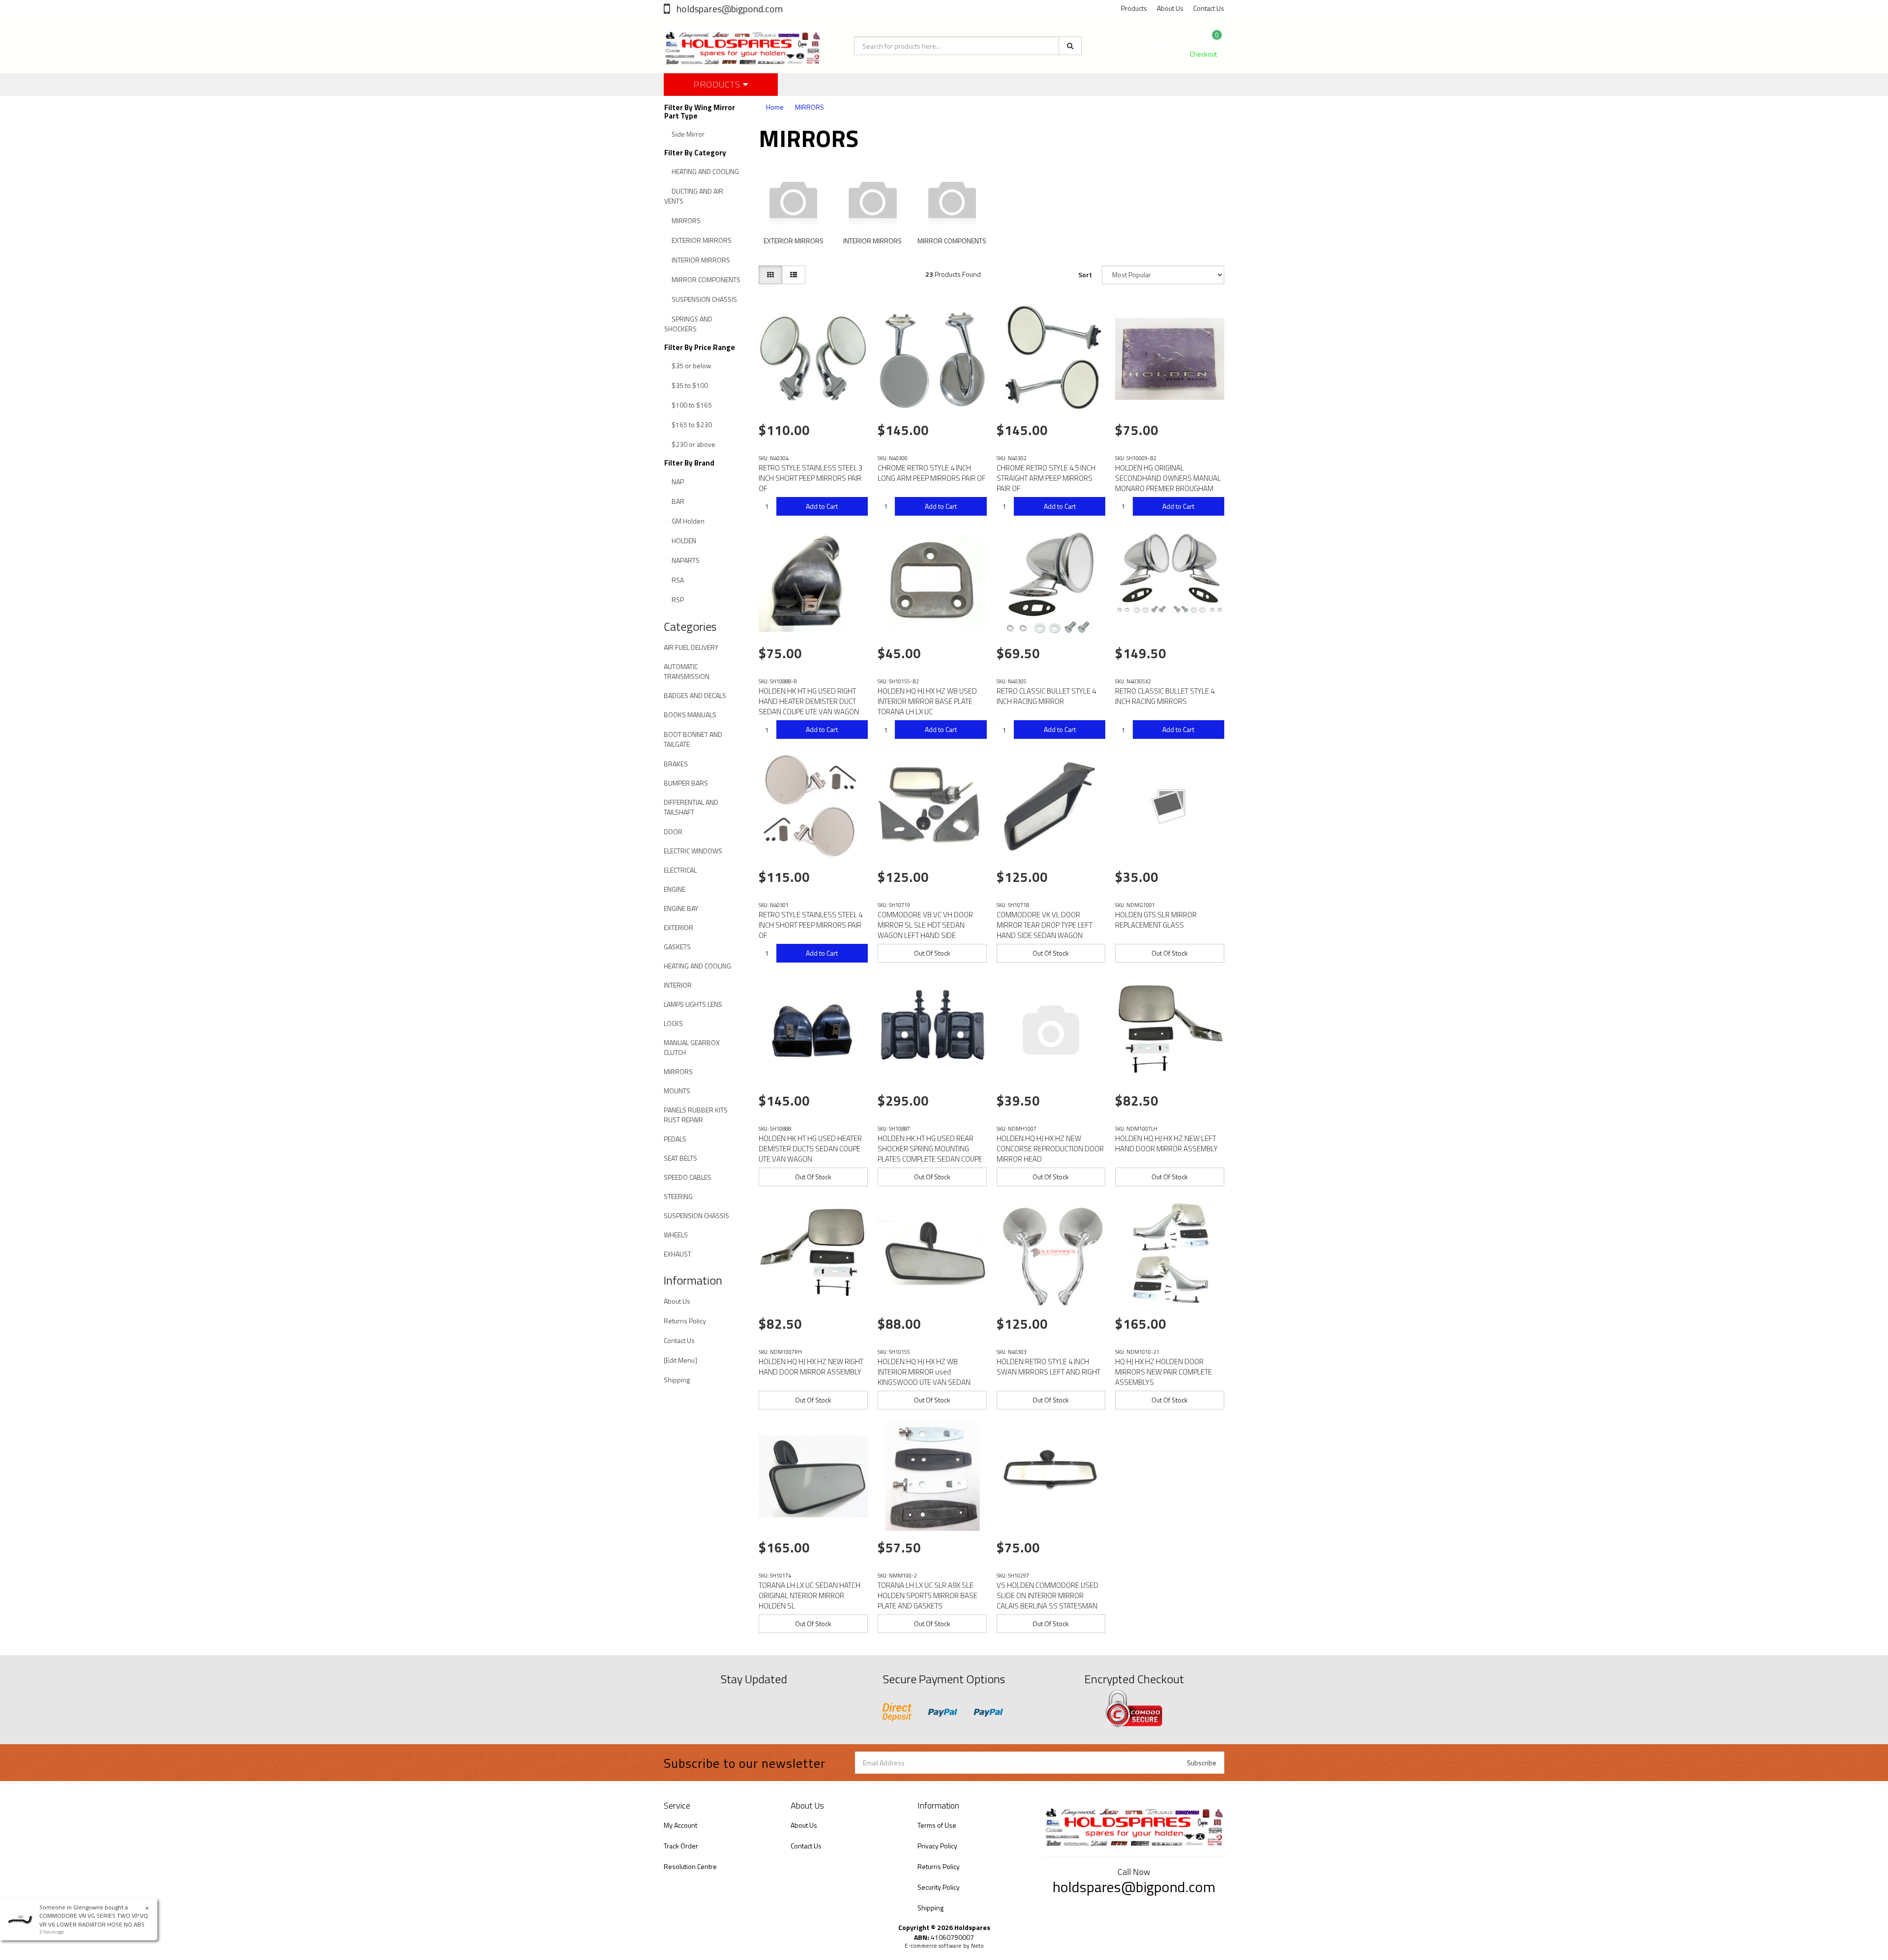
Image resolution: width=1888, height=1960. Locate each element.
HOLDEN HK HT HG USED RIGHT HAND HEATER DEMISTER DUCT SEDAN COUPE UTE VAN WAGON (809, 701)
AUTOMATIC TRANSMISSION (687, 671)
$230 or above (693, 444)
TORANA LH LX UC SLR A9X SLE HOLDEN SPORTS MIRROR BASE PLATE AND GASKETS (928, 1595)
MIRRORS (686, 220)
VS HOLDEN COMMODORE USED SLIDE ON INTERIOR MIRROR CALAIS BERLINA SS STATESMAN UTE (1047, 1601)
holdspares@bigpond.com (729, 9)
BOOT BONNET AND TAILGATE (693, 739)
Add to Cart (822, 506)
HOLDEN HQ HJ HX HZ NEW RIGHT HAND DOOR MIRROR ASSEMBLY (811, 1367)
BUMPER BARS (686, 783)
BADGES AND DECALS (695, 695)
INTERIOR (678, 985)
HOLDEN (684, 541)
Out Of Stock (932, 953)
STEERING (678, 1196)
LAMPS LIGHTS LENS (693, 1004)
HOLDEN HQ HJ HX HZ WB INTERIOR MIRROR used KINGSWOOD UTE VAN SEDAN (924, 1372)
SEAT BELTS (680, 1158)
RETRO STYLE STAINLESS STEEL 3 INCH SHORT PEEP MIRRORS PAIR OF (811, 478)
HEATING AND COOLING (705, 171)
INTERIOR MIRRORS (701, 260)
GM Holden (688, 521)
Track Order (681, 1846)
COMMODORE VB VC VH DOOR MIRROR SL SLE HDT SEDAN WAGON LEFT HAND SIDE (925, 925)
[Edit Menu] (680, 1360)
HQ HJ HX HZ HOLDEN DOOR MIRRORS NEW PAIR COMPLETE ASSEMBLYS (1164, 1372)
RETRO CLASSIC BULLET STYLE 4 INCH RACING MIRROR (1046, 696)
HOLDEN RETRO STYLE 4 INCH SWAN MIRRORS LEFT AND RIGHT (1048, 1367)
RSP (678, 600)
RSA (678, 580)
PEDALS (675, 1139)
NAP (678, 482)
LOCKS (673, 1023)
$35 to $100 (690, 385)
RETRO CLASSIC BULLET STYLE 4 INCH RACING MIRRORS (1165, 696)
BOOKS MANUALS (690, 715)
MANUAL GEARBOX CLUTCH (692, 1047)
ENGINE (675, 889)
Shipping (677, 1380)
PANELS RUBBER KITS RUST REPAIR (696, 1115)
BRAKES (676, 764)
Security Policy (939, 1887)
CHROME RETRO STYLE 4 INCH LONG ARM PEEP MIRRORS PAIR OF (932, 473)
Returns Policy (685, 1321)
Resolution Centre (690, 1866)
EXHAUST (678, 1254)
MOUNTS (677, 1091)
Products (1134, 8)
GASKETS (677, 947)
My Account (680, 1825)
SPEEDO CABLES (688, 1177)
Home (775, 107)
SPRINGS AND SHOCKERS (688, 324)
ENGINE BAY (681, 908)
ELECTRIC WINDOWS (693, 851)
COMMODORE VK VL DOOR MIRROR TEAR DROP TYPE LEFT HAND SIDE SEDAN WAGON (1045, 925)
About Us (1170, 8)
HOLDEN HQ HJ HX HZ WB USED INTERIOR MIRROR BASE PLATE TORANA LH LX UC (927, 701)
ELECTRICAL (680, 870)
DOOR (673, 832)
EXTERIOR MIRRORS (702, 240)
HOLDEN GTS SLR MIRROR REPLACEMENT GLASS (1156, 920)
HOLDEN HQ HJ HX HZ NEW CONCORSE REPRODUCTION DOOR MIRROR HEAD (1050, 1149)
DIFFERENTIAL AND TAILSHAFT (691, 807)
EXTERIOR (678, 927)
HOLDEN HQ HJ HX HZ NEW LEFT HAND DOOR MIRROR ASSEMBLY (1166, 1143)
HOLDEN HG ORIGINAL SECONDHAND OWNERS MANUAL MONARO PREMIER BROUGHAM (1168, 478)
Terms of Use (937, 1825)
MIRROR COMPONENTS (706, 279)
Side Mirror (688, 134)
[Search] (1070, 46)
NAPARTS (686, 560)
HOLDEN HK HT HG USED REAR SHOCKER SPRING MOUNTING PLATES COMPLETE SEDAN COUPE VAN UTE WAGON (930, 1154)
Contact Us (1209, 8)
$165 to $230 (692, 424)
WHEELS (676, 1235)
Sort (1085, 275)
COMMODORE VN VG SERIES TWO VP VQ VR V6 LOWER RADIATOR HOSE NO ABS (94, 1920)
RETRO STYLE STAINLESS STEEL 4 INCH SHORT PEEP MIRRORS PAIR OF (811, 925)
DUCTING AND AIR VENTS (694, 196)
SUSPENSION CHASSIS (704, 299)
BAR (678, 501)
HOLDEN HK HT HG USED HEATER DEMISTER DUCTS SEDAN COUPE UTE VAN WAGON (810, 1149)
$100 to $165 (692, 405)
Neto (977, 1946)
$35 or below (692, 366)
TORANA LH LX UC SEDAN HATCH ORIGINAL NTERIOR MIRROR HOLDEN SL (810, 1595)
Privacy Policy (937, 1846)
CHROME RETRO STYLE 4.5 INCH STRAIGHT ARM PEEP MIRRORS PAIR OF (1046, 478)
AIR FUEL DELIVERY (691, 647)
